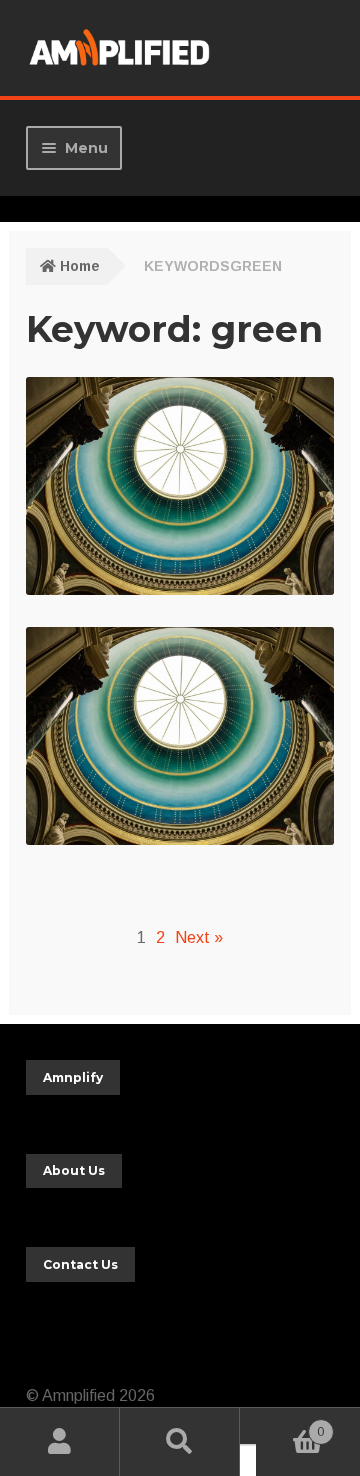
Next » (199, 937)
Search (180, 1442)
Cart (290, 1425)
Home (80, 266)
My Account (60, 1442)
